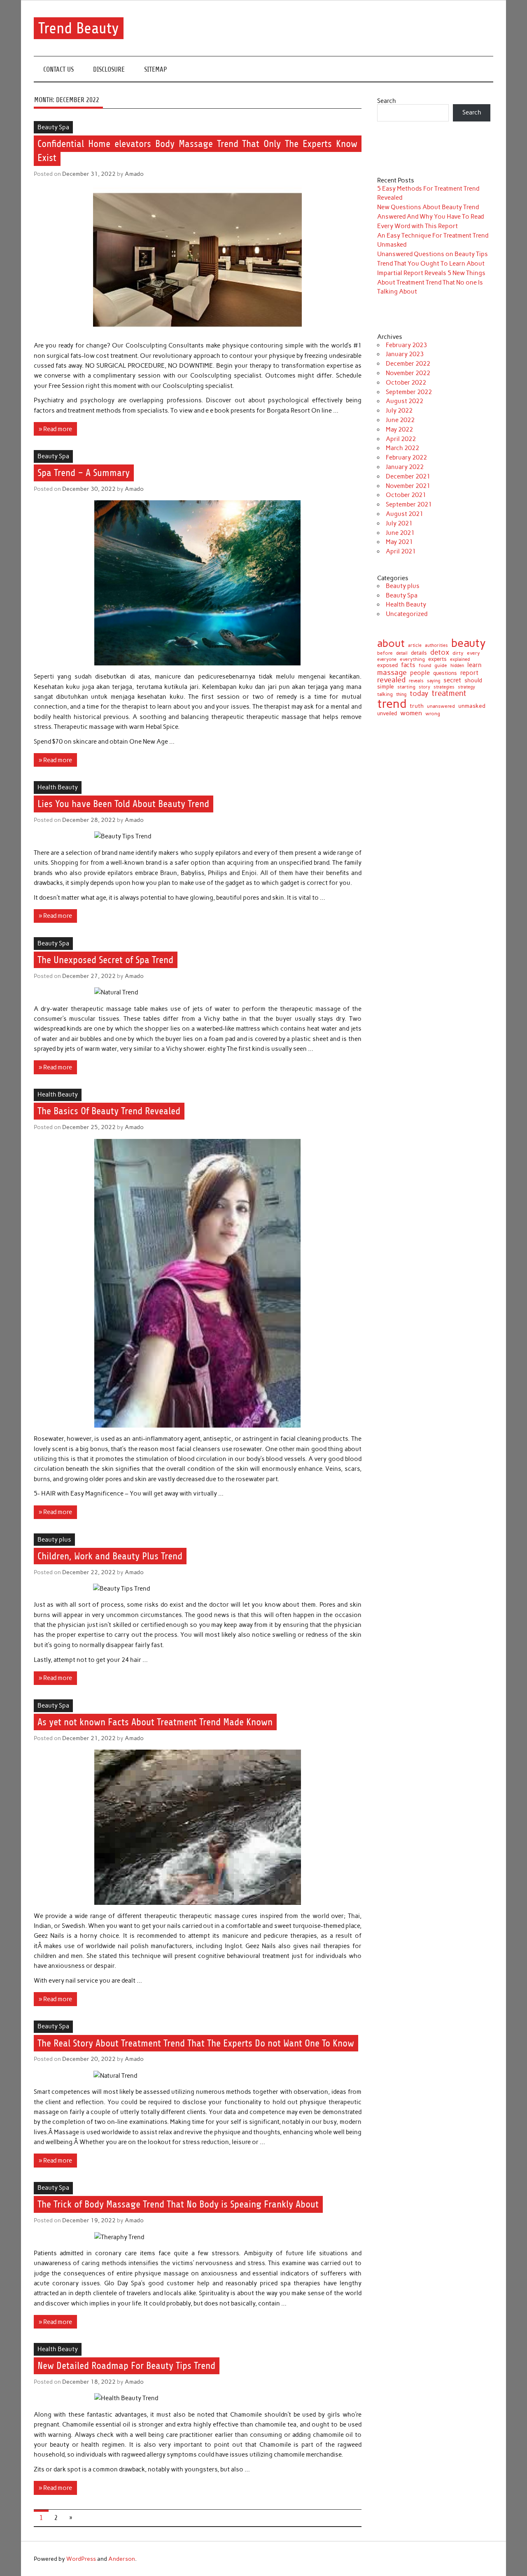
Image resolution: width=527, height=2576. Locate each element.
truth (417, 706)
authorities (436, 645)
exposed (387, 666)
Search (387, 101)
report (469, 673)
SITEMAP (156, 69)
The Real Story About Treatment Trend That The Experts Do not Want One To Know (196, 2043)
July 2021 (399, 523)
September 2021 (409, 504)
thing (401, 694)
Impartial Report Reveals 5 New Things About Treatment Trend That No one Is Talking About (431, 282)
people (420, 673)
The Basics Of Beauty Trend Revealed (109, 1111)
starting (406, 687)
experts (437, 659)
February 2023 (406, 345)
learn (475, 665)
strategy (466, 687)
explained (460, 659)
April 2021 (401, 551)
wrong (433, 714)
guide (441, 665)
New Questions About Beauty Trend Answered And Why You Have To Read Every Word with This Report (430, 217)
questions (445, 673)
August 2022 (405, 401)
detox (440, 652)
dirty (458, 653)
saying (434, 681)
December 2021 (408, 476)
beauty (469, 643)
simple (386, 686)
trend (392, 703)
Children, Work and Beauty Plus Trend (110, 1556)
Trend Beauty (79, 28)
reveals (416, 681)
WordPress (81, 2559)
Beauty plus (54, 1540)
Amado (134, 174)
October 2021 (406, 495)
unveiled (387, 713)
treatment (449, 694)
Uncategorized (407, 614)
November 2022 (408, 373)
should (473, 681)
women (411, 713)
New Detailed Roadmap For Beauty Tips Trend (126, 2366)
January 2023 (405, 354)
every (473, 653)
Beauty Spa (53, 127)
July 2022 (399, 411)
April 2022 (401, 439)
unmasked (472, 706)
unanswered (441, 706)
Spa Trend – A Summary (84, 473)
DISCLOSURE (109, 69)
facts (408, 665)
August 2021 (405, 514)
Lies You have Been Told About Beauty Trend (123, 804)
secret (452, 680)
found (425, 666)
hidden (457, 666)
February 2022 (406, 457)
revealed (391, 680)
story (424, 687)
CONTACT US (58, 69)
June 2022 (400, 420)
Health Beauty (58, 787)
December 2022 (408, 364)
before (385, 653)
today (419, 694)
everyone (387, 660)
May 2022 (399, 429)
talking (385, 695)
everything (412, 660)
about (391, 643)
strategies (444, 687)
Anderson (122, 2559)
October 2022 (406, 383)
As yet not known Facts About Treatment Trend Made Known (155, 1722)
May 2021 (399, 542)
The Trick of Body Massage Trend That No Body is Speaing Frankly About (178, 2205)
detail (402, 654)
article (415, 645)
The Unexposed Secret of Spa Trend (105, 960)
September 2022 (409, 392)
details (419, 653)
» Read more (55, 429)
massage (392, 672)
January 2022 (405, 467)
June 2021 (400, 533)
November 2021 (408, 486)
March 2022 (402, 448)
